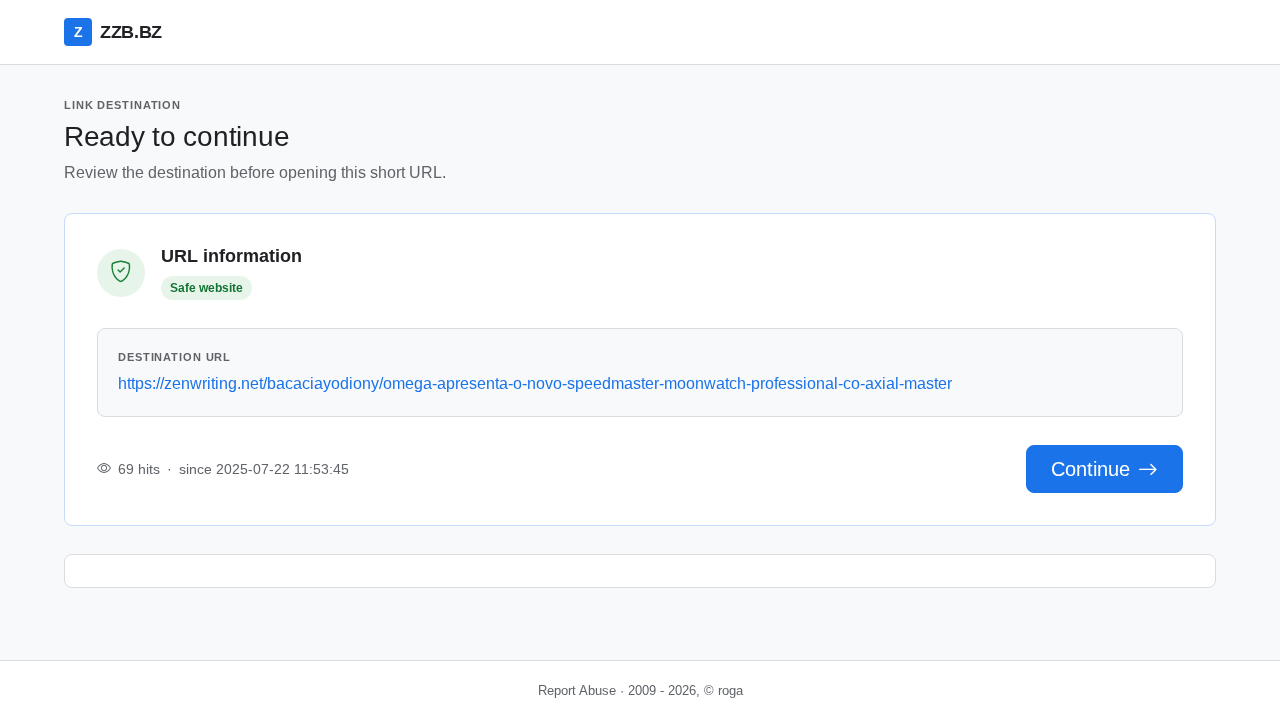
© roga (723, 690)
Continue (1090, 469)
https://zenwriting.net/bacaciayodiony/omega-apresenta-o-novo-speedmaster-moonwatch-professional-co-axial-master (535, 383)
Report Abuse (577, 690)
